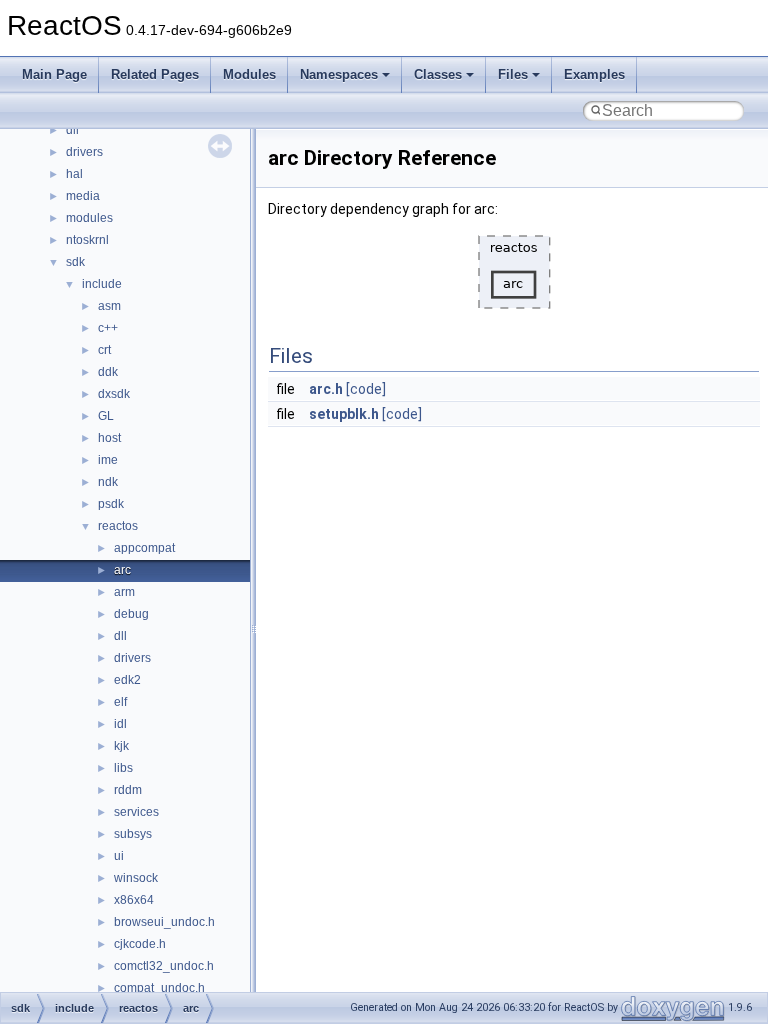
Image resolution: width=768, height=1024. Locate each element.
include (102, 284)
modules (89, 218)
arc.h (326, 389)
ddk (108, 372)
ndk (108, 482)
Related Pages (155, 74)
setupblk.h (344, 414)
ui (119, 856)
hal (74, 174)
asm (109, 306)
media (83, 196)
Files (513, 74)
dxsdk (114, 394)
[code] (366, 389)
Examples (594, 74)
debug (131, 614)
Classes (438, 74)
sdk (75, 262)
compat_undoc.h (159, 988)
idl (120, 724)
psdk (111, 504)
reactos (118, 526)
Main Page (54, 74)
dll (72, 130)
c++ (108, 328)
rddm (128, 790)
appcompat (144, 548)
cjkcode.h (140, 944)
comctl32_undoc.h (164, 966)
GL (106, 416)
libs (123, 768)
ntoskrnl (87, 240)
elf (120, 702)
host (109, 438)
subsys (133, 834)
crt (104, 350)
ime (108, 460)
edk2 (127, 680)
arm (124, 592)
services (136, 812)
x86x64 (134, 900)
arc (122, 570)
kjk (121, 746)
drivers (84, 152)
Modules (249, 74)
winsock (136, 878)
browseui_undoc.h (164, 922)
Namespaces (339, 74)
